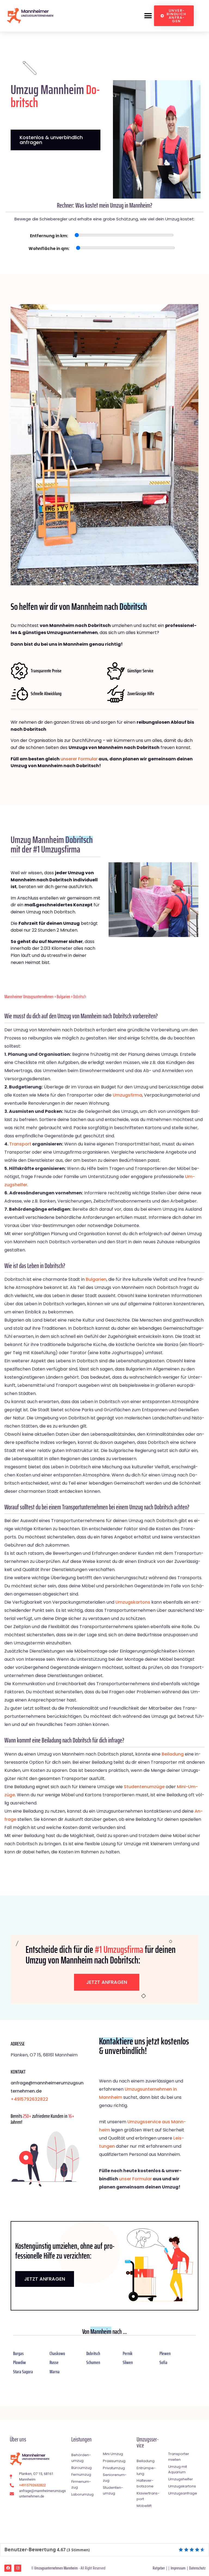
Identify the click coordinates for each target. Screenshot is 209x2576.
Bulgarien (63, 997)
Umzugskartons (133, 1602)
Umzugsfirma (127, 1095)
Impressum (178, 2568)
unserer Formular (79, 759)
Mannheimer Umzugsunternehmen (29, 997)
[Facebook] (8, 2568)
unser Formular (135, 2179)
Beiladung (173, 1754)
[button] (148, 16)
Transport (20, 1144)
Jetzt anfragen (107, 1982)
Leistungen (82, 2439)
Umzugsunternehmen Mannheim (56, 2568)
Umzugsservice (148, 2442)
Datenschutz (197, 2568)
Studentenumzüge (144, 1787)
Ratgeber (159, 2568)
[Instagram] (18, 2568)
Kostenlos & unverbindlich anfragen (51, 140)
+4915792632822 (29, 2099)
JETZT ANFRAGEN (45, 2279)
